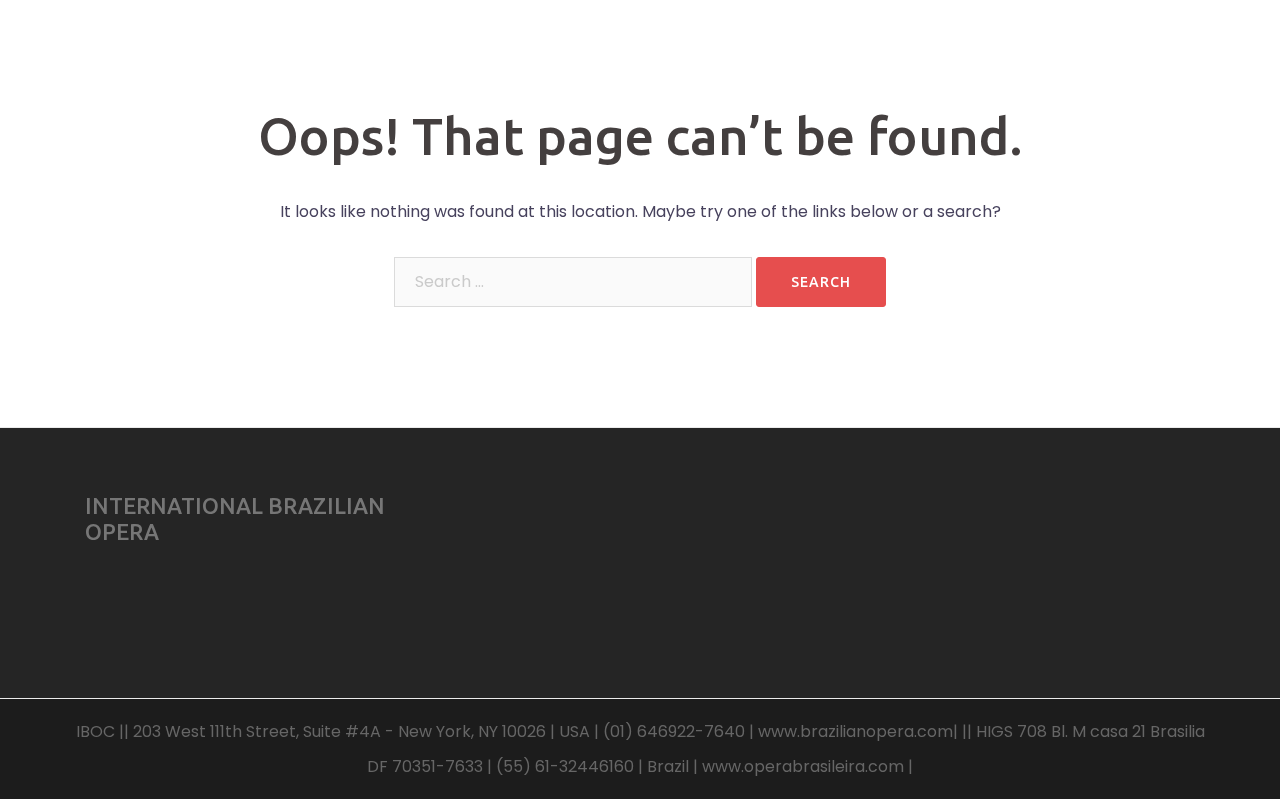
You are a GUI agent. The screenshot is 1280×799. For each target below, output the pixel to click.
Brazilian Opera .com (223, 39)
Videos (654, 59)
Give (1029, 59)
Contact (1169, 59)
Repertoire (951, 59)
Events (1093, 59)
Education (738, 59)
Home (583, 59)
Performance (843, 59)
